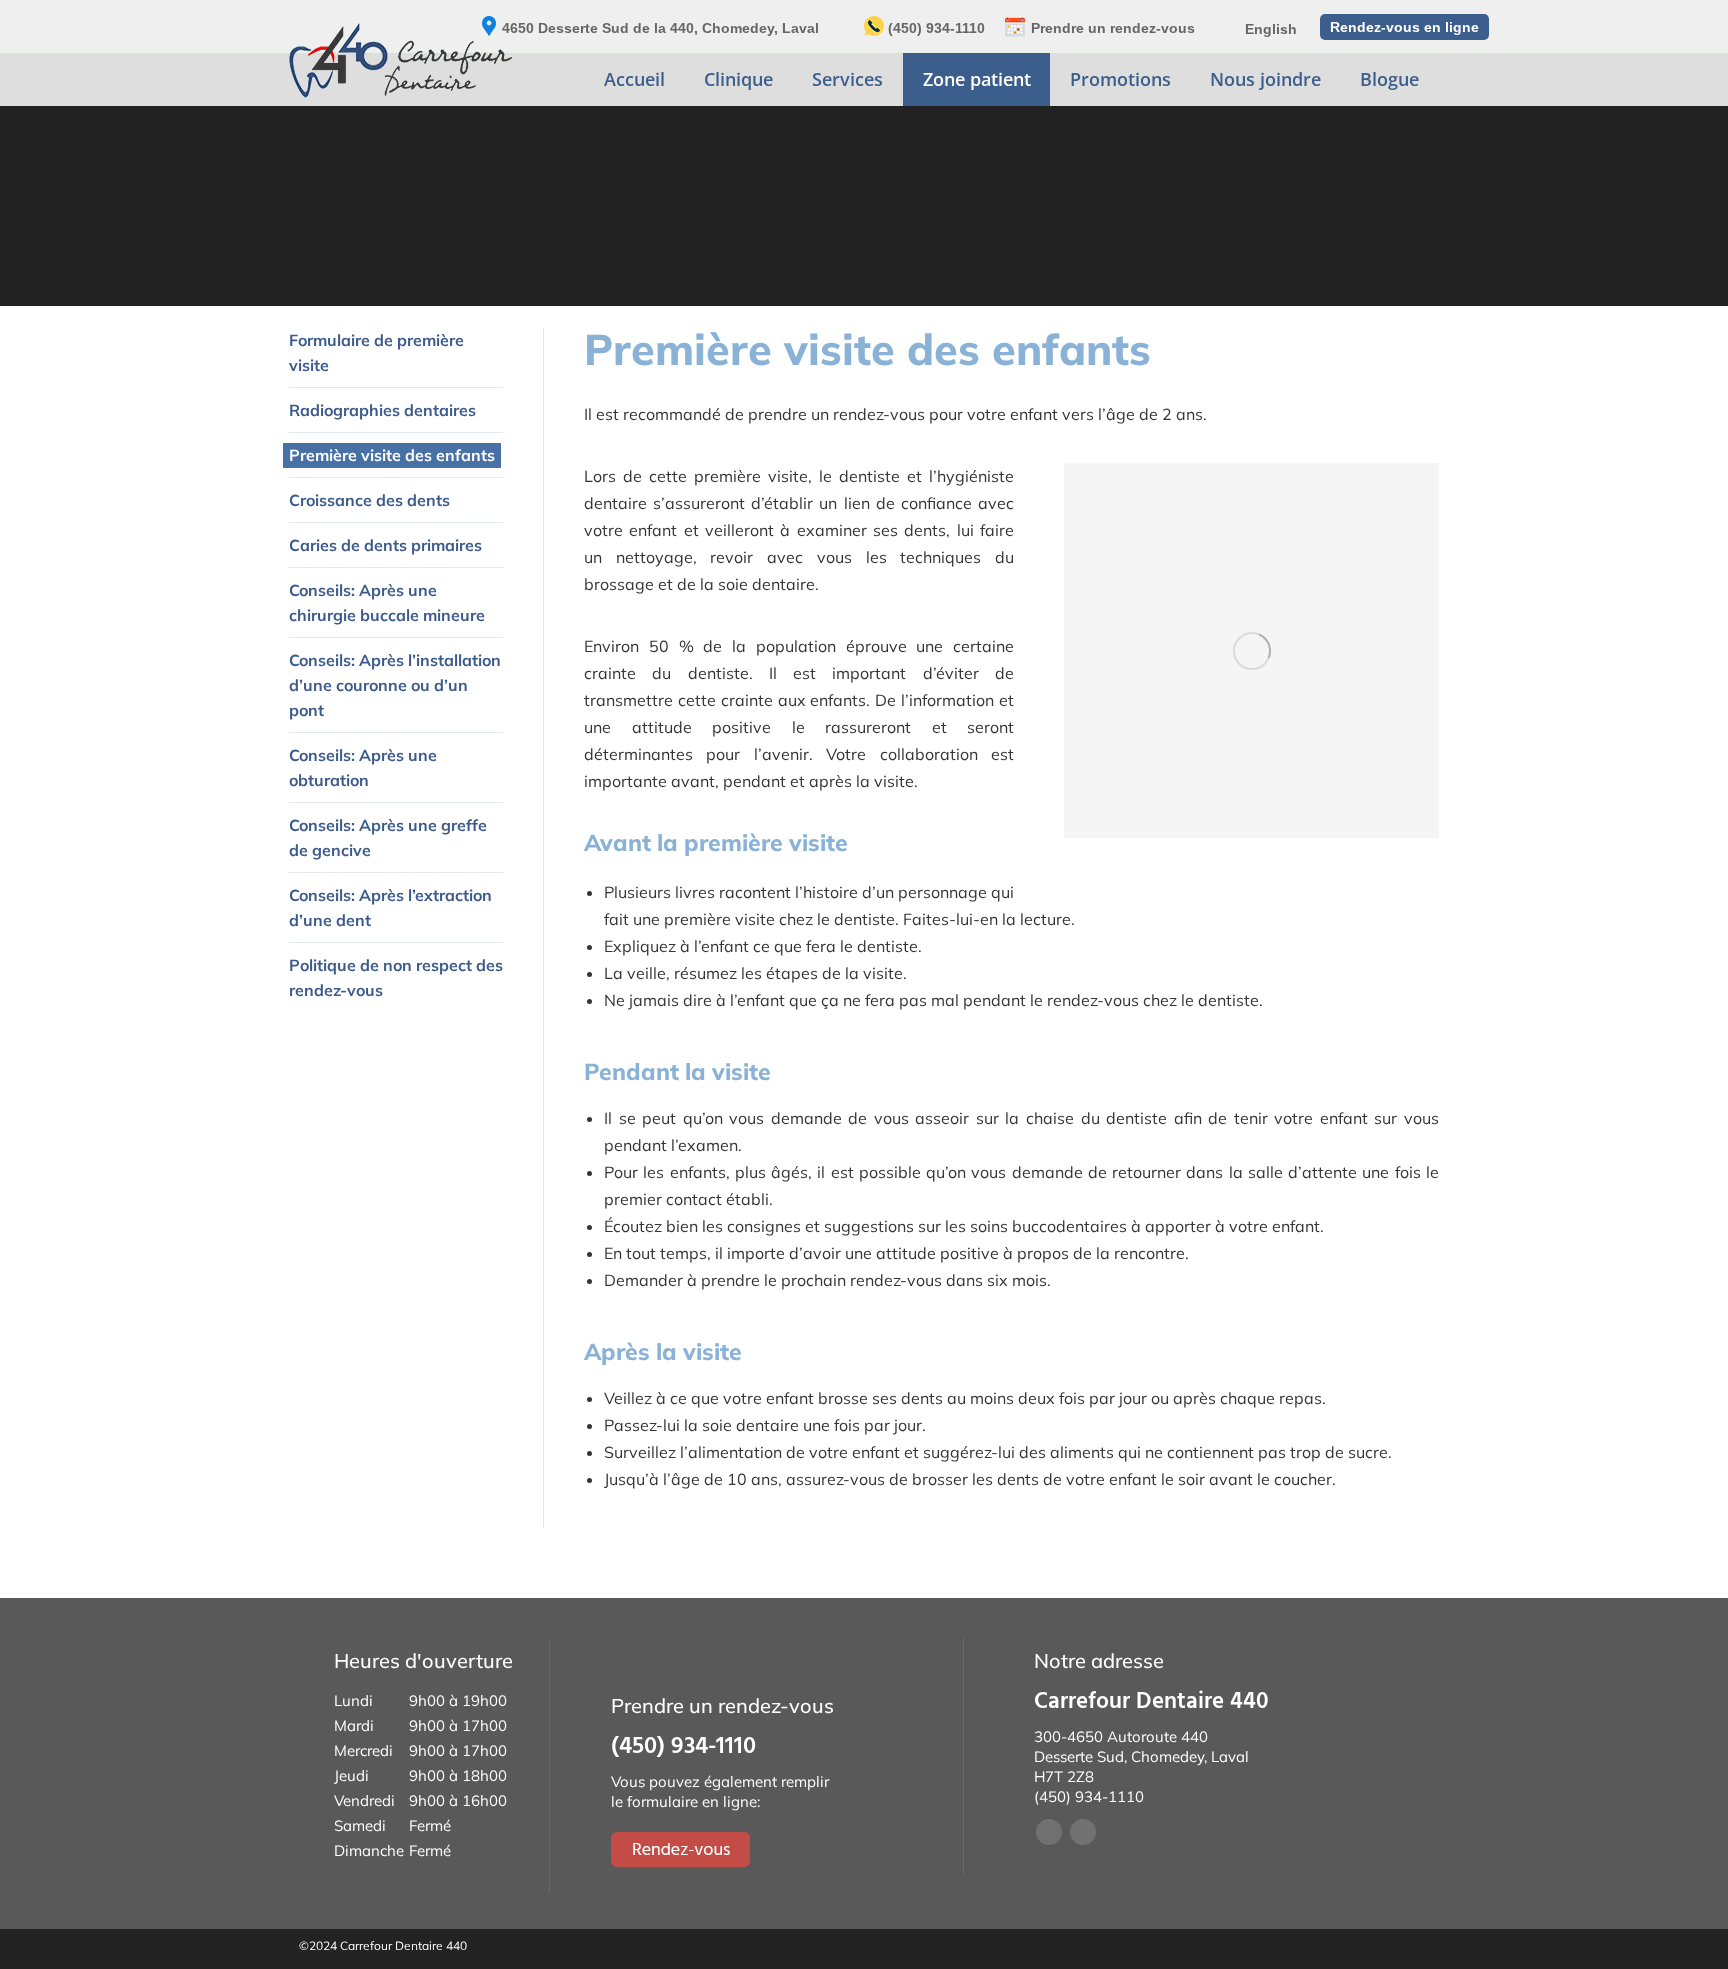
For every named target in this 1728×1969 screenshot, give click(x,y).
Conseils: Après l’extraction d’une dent (390, 907)
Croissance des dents (369, 500)
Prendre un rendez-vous (1113, 28)
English (1271, 29)
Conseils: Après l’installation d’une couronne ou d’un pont (395, 685)
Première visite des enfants (392, 455)
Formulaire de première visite (376, 352)
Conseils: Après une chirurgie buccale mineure (387, 602)
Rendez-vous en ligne (1404, 27)
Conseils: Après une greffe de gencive (388, 837)
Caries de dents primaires (385, 545)
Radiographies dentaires (382, 410)
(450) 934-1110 (936, 28)
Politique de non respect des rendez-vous (396, 977)
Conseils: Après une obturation (363, 767)
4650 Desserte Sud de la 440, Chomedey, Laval (660, 28)
